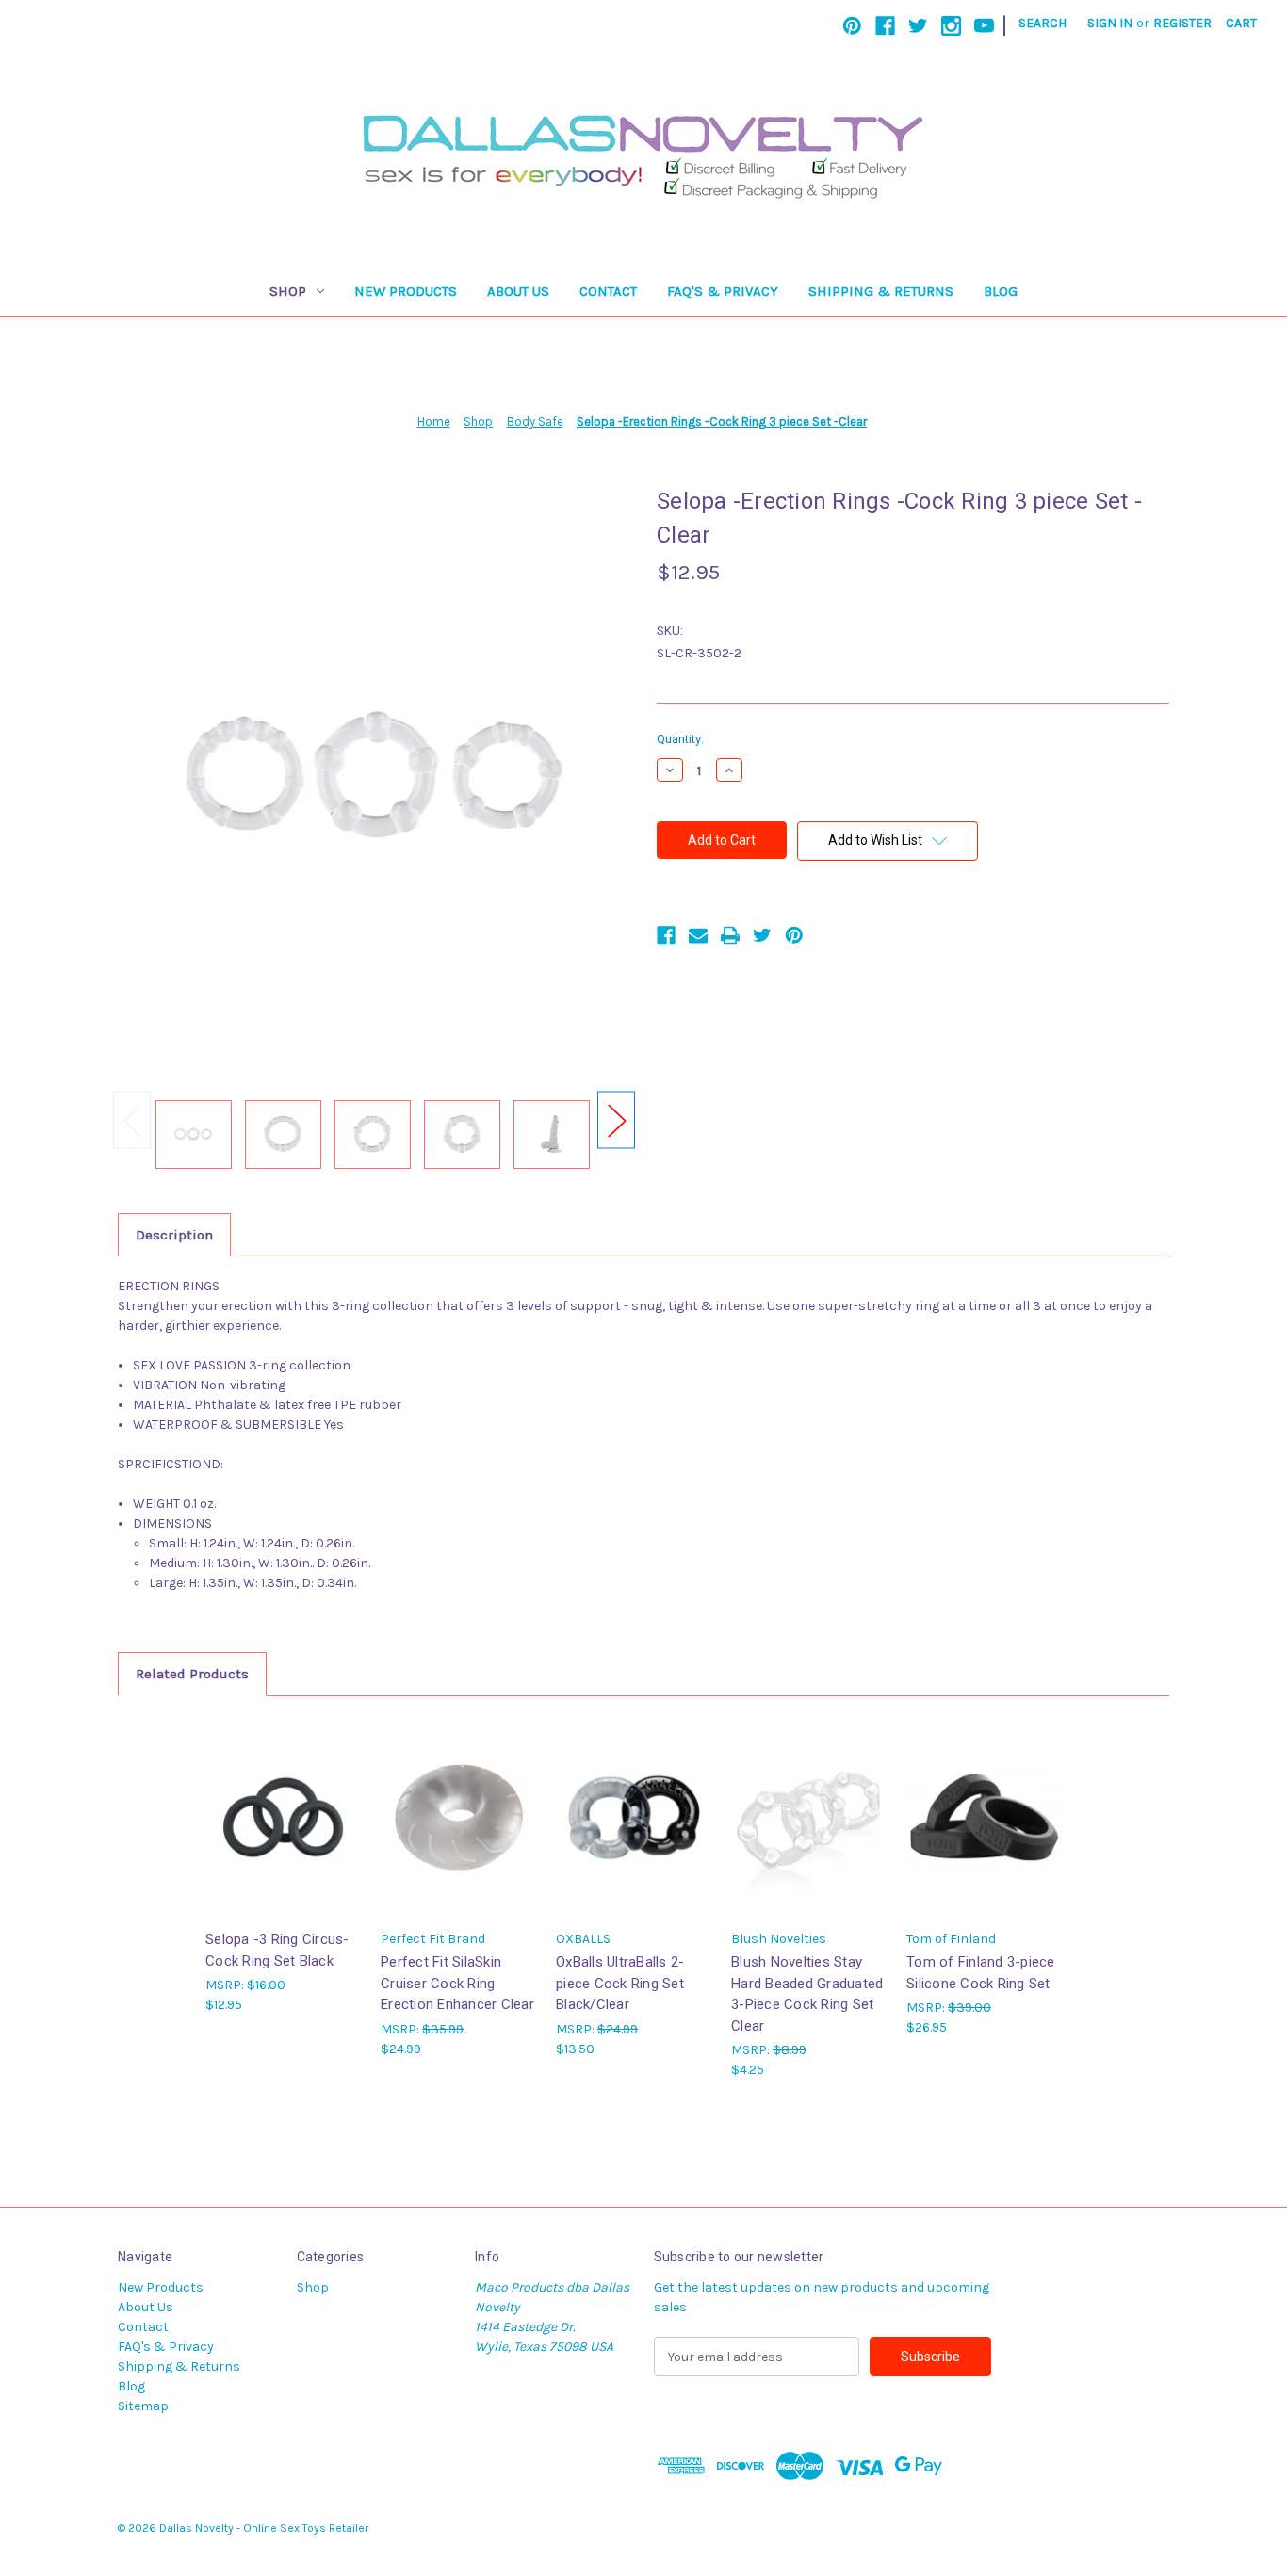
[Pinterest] (852, 26)
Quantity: (680, 739)
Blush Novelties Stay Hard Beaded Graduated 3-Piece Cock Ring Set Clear (807, 1994)
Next (616, 1120)
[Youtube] (984, 26)
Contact (608, 291)
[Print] (730, 935)
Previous (132, 1120)
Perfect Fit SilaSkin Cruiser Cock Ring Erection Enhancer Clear (457, 1983)
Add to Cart (284, 1833)
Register (1182, 23)
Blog (1001, 291)
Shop (288, 291)
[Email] (698, 935)
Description (174, 1235)
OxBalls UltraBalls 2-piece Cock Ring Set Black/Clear (620, 1983)
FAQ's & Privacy (723, 291)
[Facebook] (885, 26)
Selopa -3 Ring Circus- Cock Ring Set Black (277, 1950)
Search (1043, 23)
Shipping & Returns (881, 291)
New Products (406, 291)
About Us (518, 291)
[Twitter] (918, 26)
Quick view (282, 1800)
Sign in (1110, 23)
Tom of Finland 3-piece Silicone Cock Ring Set (981, 1973)
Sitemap (143, 2406)
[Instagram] (951, 26)
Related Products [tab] (192, 1674)
